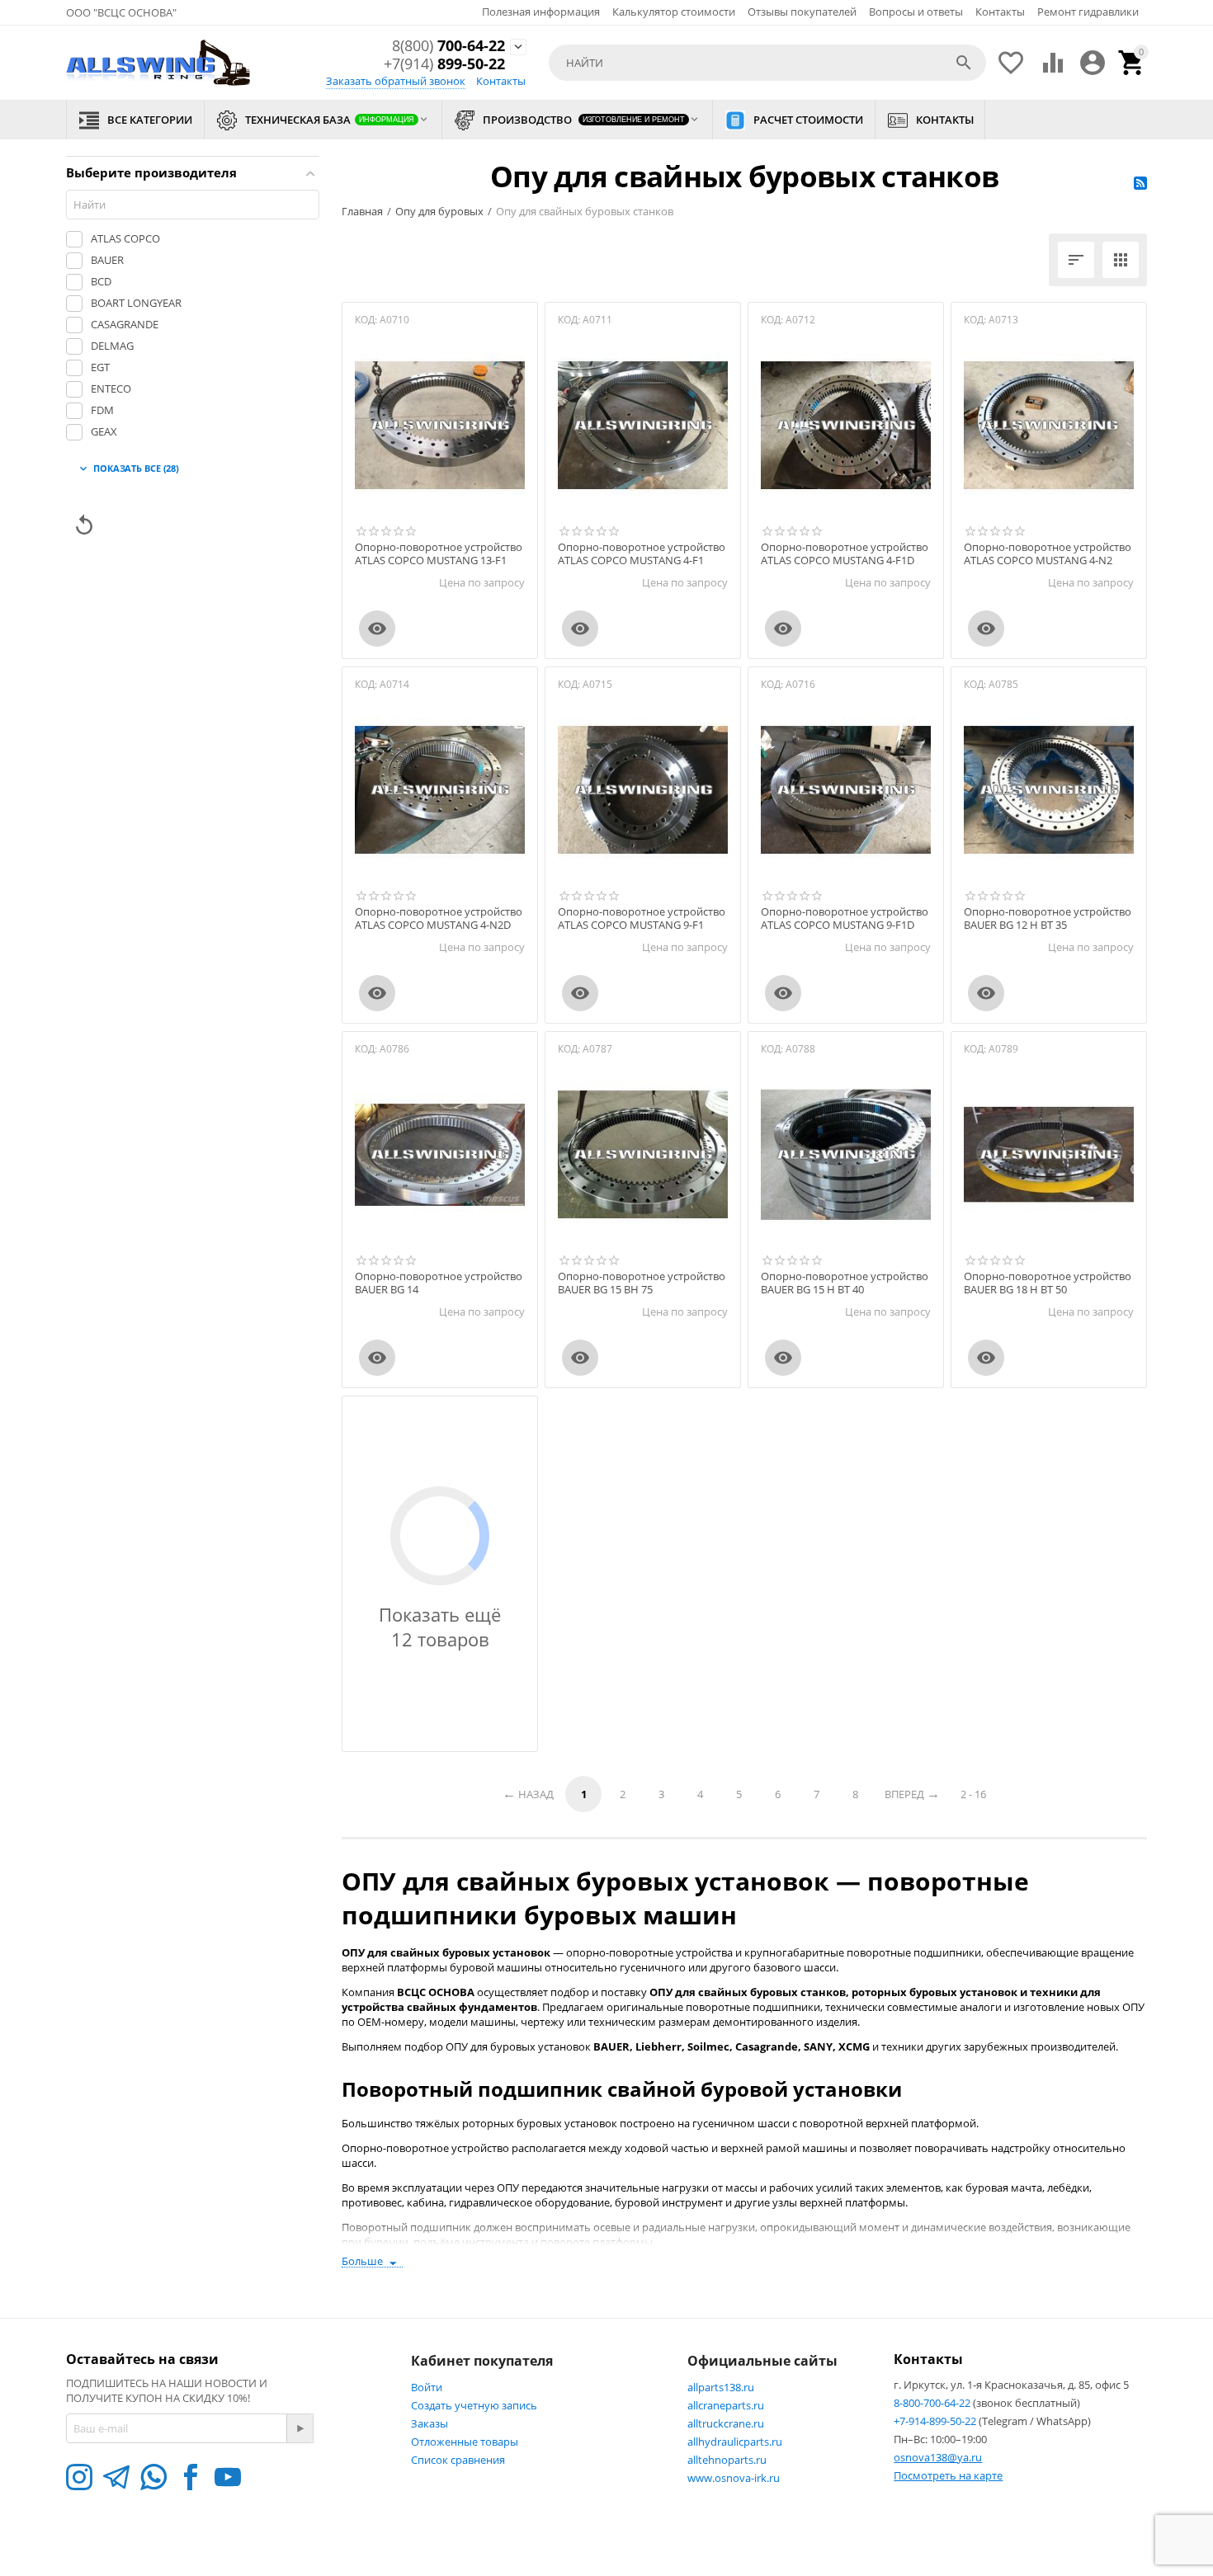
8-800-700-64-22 (933, 2403)
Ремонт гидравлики (1088, 12)
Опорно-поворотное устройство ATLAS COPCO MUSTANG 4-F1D (845, 554)
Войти (427, 2387)
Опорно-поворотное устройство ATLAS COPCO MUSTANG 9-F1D (845, 918)
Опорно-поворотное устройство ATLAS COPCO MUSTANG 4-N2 (1048, 554)
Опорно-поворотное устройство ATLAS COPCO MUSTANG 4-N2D (439, 918)
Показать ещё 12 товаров (440, 1627)
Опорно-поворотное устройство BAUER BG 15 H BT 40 (845, 1283)
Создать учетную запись (474, 2405)
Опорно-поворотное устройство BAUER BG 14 (439, 1283)
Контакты (1000, 12)
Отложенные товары (465, 2442)
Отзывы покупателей (802, 12)
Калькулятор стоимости (674, 12)
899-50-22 (444, 64)
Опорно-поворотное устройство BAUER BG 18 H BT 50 (1048, 1283)
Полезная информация (541, 12)
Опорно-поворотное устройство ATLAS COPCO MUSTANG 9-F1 (642, 918)
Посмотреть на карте (948, 2475)
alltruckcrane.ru (726, 2423)
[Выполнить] (300, 2428)
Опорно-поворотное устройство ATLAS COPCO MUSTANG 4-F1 (642, 554)
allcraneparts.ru (726, 2405)
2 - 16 (973, 1794)
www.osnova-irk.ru (734, 2478)
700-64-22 (448, 46)
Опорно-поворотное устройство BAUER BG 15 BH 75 (642, 1283)
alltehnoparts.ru (727, 2460)
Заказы (430, 2423)
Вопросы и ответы (916, 12)
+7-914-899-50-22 (936, 2421)
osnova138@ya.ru (938, 2457)
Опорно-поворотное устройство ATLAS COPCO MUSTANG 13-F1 (439, 554)
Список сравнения (458, 2460)
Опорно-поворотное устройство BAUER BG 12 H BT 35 (1048, 918)
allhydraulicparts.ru (735, 2442)
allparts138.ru (721, 2387)
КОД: (366, 320)
